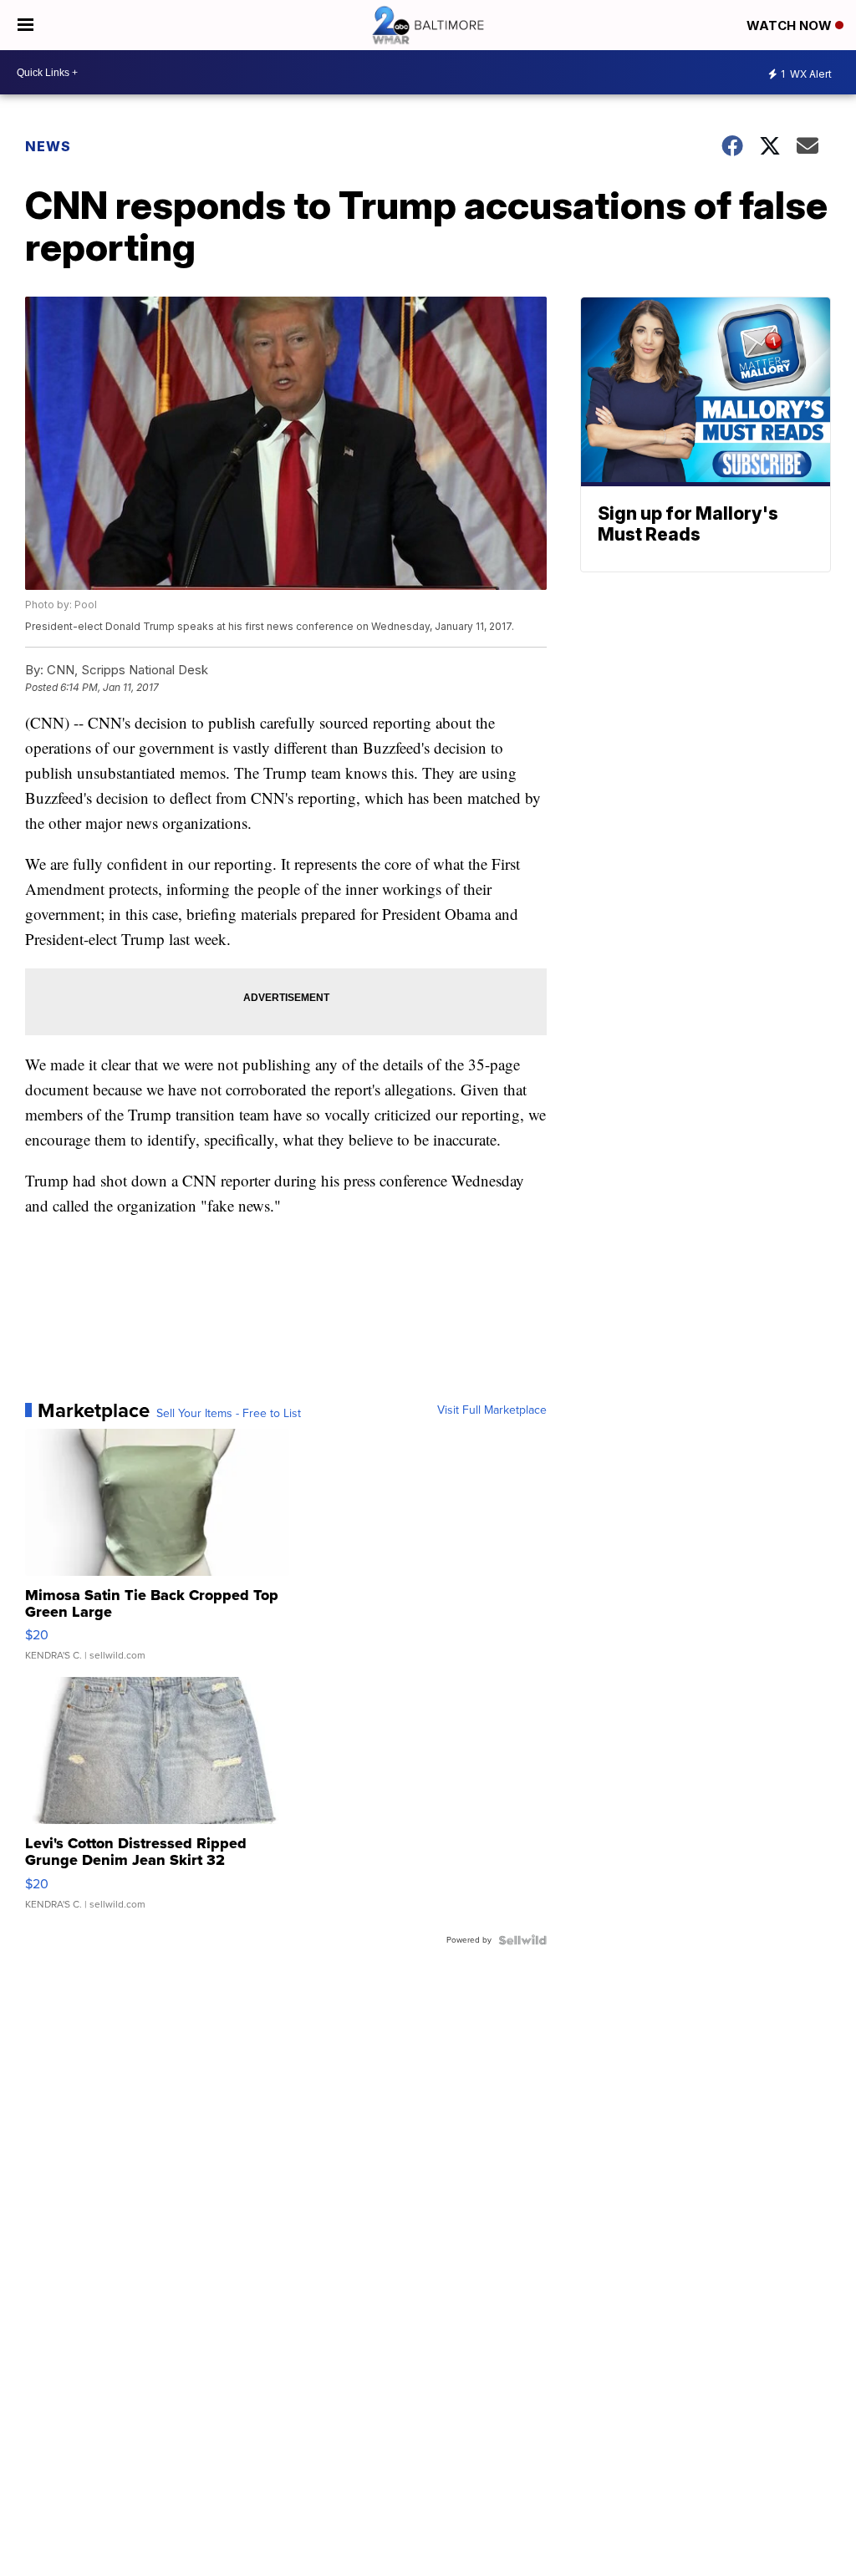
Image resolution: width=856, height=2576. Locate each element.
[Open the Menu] (25, 25)
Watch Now (791, 25)
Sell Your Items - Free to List (229, 1414)
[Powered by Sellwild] (522, 1940)
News (48, 146)
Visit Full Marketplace (492, 1410)
